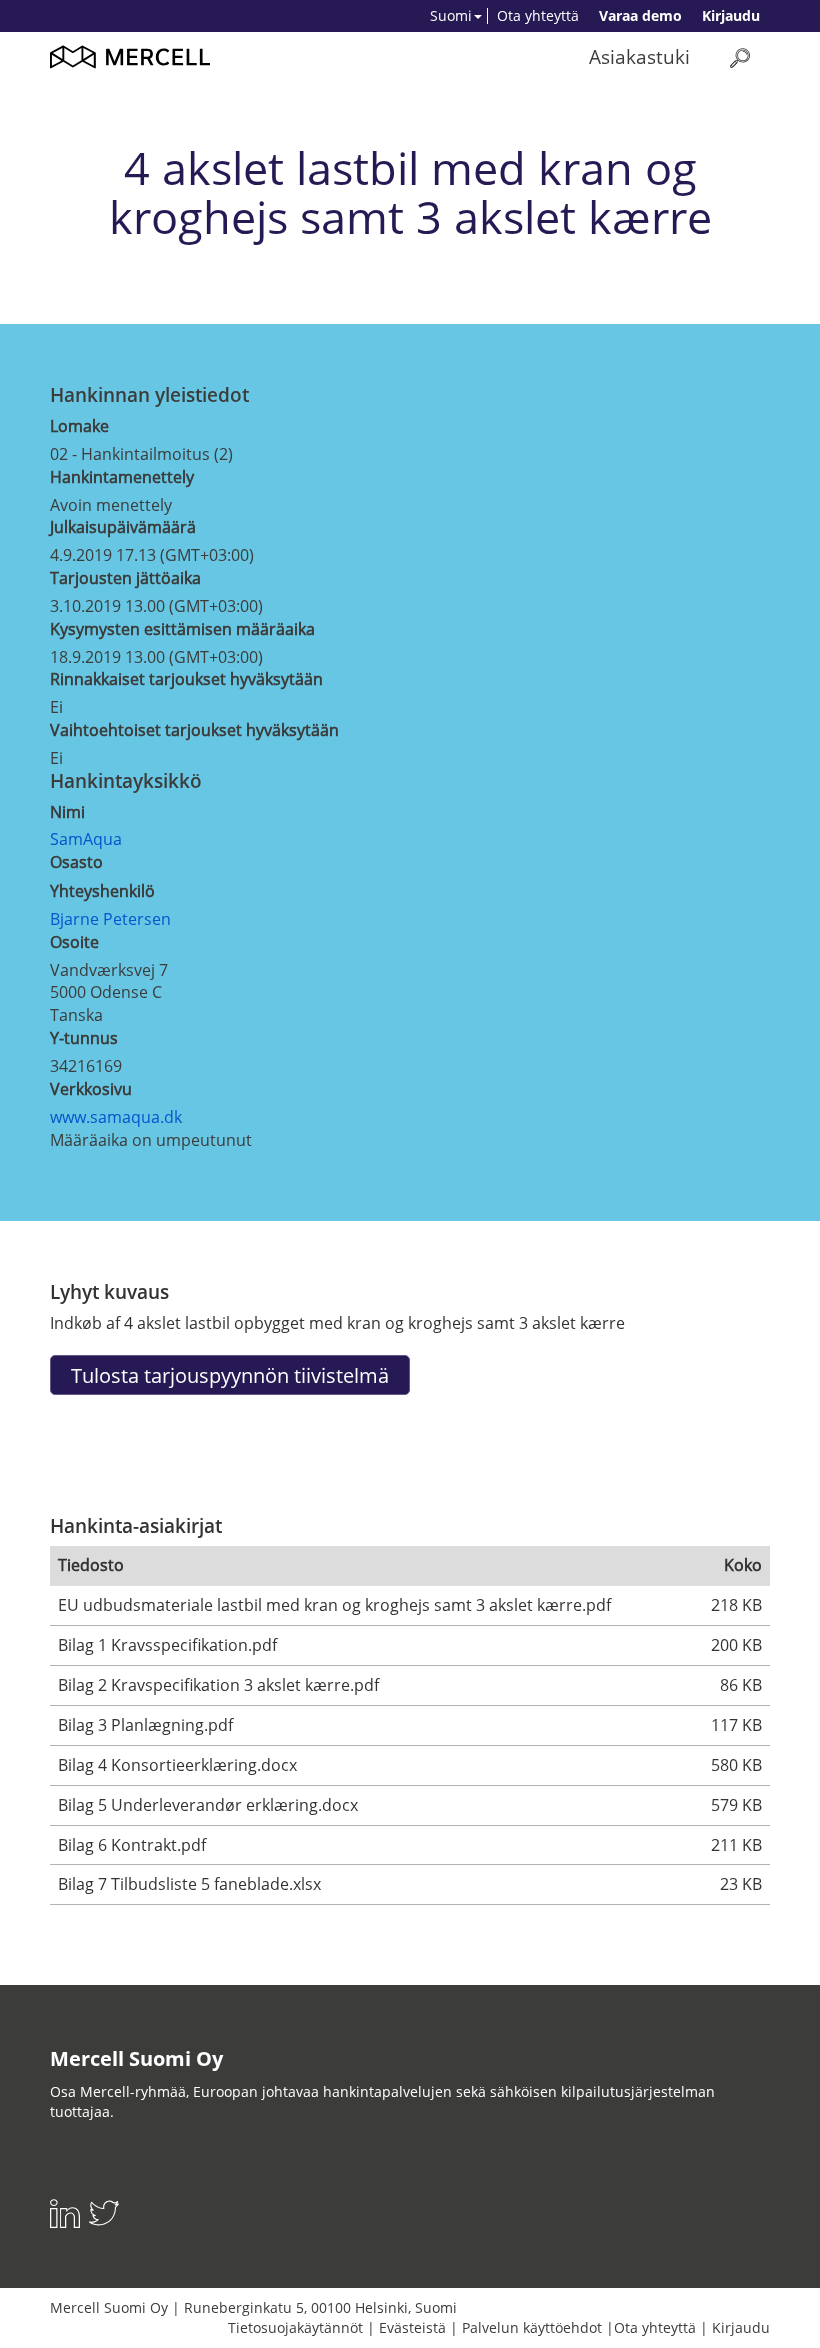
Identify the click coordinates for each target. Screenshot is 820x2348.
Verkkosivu (91, 1089)
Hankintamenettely (122, 477)
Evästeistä (412, 2327)
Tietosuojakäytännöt (295, 2327)
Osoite (74, 942)
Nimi (67, 812)
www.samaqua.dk (116, 1117)
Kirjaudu (731, 15)
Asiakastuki (639, 56)
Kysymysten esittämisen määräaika (182, 629)
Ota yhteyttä (538, 15)
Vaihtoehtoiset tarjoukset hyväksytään (194, 730)
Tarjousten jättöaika (125, 578)
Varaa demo (640, 15)
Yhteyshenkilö (102, 891)
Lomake (79, 426)
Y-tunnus (84, 1038)
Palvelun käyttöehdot (532, 2327)
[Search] (740, 57)
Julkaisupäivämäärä (123, 527)
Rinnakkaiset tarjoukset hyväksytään (186, 679)
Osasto (76, 862)
